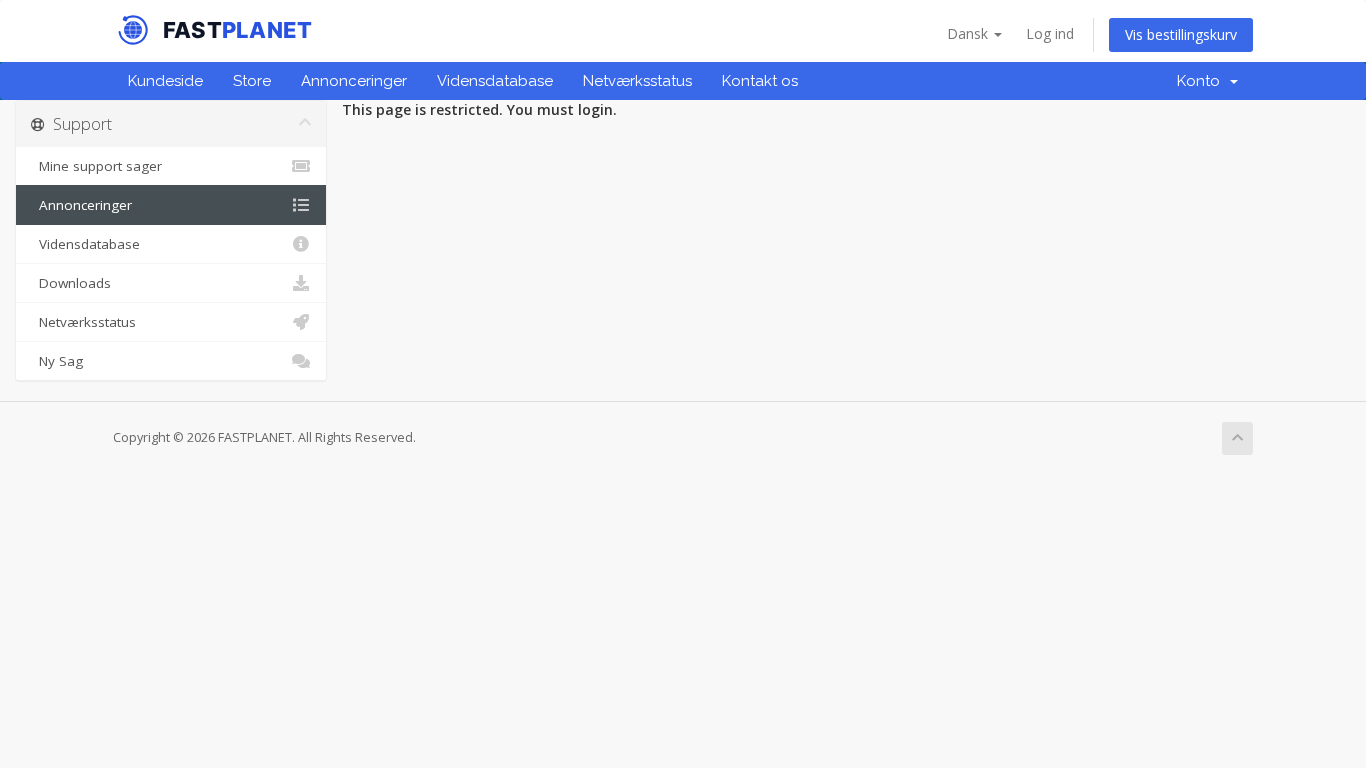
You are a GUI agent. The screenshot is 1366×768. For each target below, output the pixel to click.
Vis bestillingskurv (1181, 34)
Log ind (1050, 33)
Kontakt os (760, 81)
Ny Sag (57, 361)
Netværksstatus (637, 81)
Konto (1202, 81)
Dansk (969, 33)
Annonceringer (354, 81)
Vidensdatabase (495, 81)
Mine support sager (96, 166)
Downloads (71, 283)
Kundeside (165, 81)
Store (252, 81)
